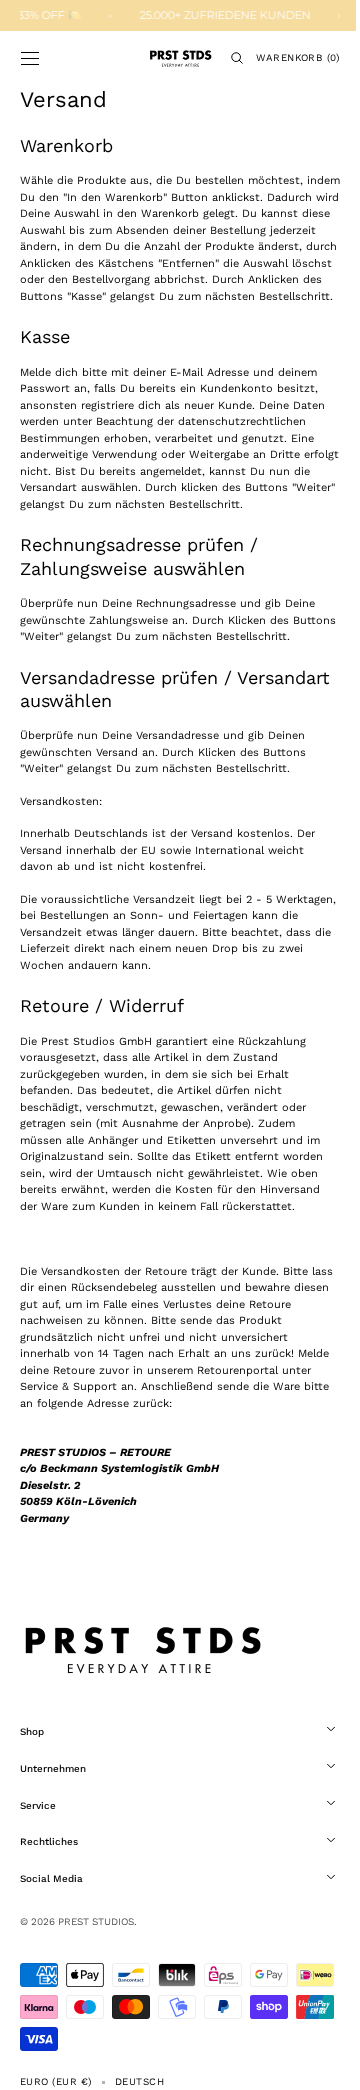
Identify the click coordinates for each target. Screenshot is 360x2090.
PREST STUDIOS (96, 1987)
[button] (30, 58)
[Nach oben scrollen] (315, 2060)
